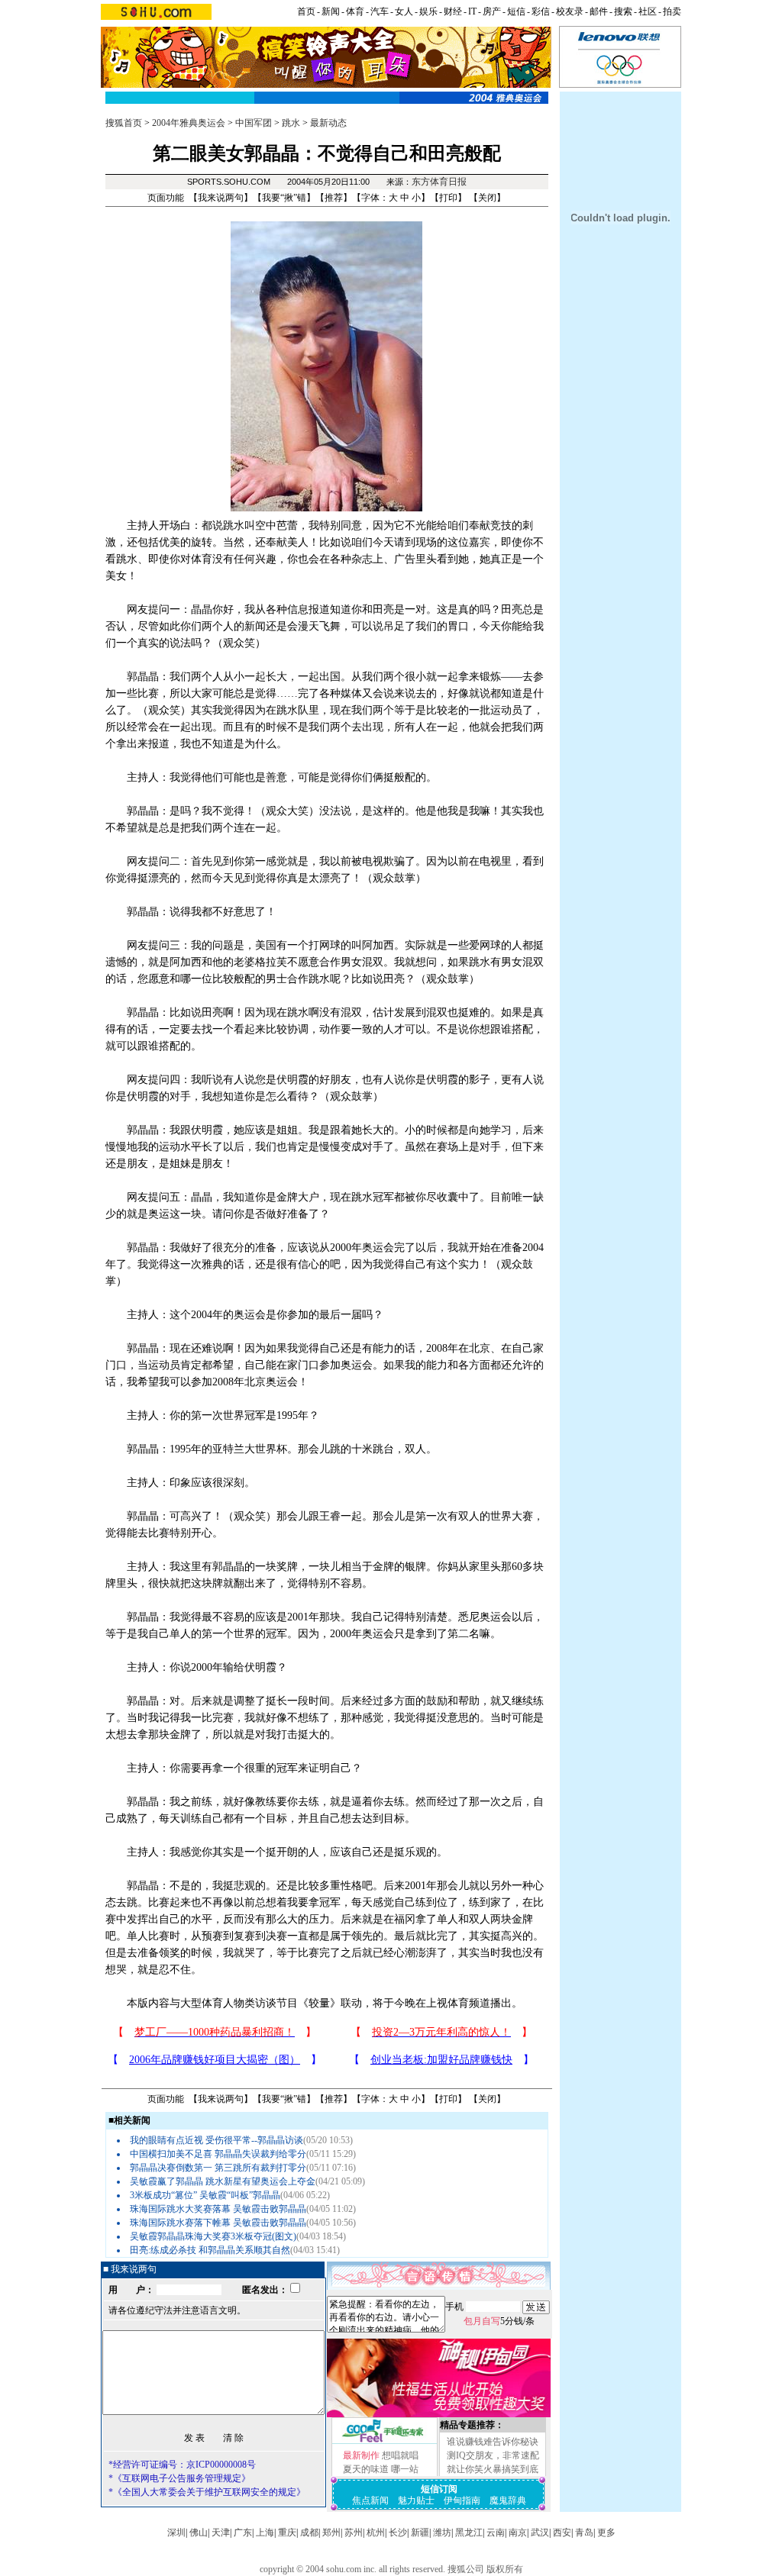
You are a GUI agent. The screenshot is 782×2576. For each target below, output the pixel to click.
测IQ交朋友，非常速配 (493, 2455)
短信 (516, 11)
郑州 (331, 2532)
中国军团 (254, 123)
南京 (518, 2532)
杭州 (376, 2532)
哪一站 (405, 2469)
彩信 (541, 11)
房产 (492, 11)
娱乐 (428, 11)
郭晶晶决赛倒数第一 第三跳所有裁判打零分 (218, 2168)
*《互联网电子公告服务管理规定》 (179, 2478)
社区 (648, 11)
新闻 (331, 11)
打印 (448, 198)
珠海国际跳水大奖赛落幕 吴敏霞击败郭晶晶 (218, 2209)
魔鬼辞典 (508, 2500)
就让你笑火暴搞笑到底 (493, 2469)
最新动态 (328, 123)
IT (472, 11)
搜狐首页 (124, 123)
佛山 (199, 2532)
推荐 (334, 198)
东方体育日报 (439, 182)
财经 (453, 11)
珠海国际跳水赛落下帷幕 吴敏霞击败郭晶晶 (218, 2223)
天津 (221, 2532)
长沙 (398, 2532)
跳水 (291, 123)
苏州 (354, 2532)
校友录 (570, 11)
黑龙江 (469, 2532)
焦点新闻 (370, 2500)
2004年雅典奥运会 (189, 123)
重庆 (287, 2532)
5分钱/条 (499, 2321)
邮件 (599, 11)
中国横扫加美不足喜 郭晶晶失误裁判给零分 (218, 2154)
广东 (243, 2532)
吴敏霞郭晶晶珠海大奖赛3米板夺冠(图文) (213, 2236)
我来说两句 (221, 198)
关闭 (487, 198)
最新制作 (361, 2455)
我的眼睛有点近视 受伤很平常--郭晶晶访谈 (217, 2140)
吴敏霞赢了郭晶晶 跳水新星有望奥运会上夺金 (223, 2181)
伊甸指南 (462, 2500)
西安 (562, 2532)
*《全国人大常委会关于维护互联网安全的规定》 (207, 2492)
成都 (309, 2532)
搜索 (623, 11)
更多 (606, 2532)
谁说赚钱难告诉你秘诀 (493, 2442)
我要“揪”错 (284, 198)
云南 (496, 2532)
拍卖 (672, 11)
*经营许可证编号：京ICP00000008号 (182, 2465)
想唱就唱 (400, 2455)
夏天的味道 (366, 2469)
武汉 (540, 2532)
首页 (306, 11)
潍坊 (442, 2532)
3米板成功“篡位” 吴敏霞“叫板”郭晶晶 (205, 2195)
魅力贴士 (416, 2500)
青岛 (584, 2532)
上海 (265, 2532)
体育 (355, 11)
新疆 (420, 2532)
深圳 (176, 2532)
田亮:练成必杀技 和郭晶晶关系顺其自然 (210, 2250)
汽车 (380, 11)
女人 (404, 11)
